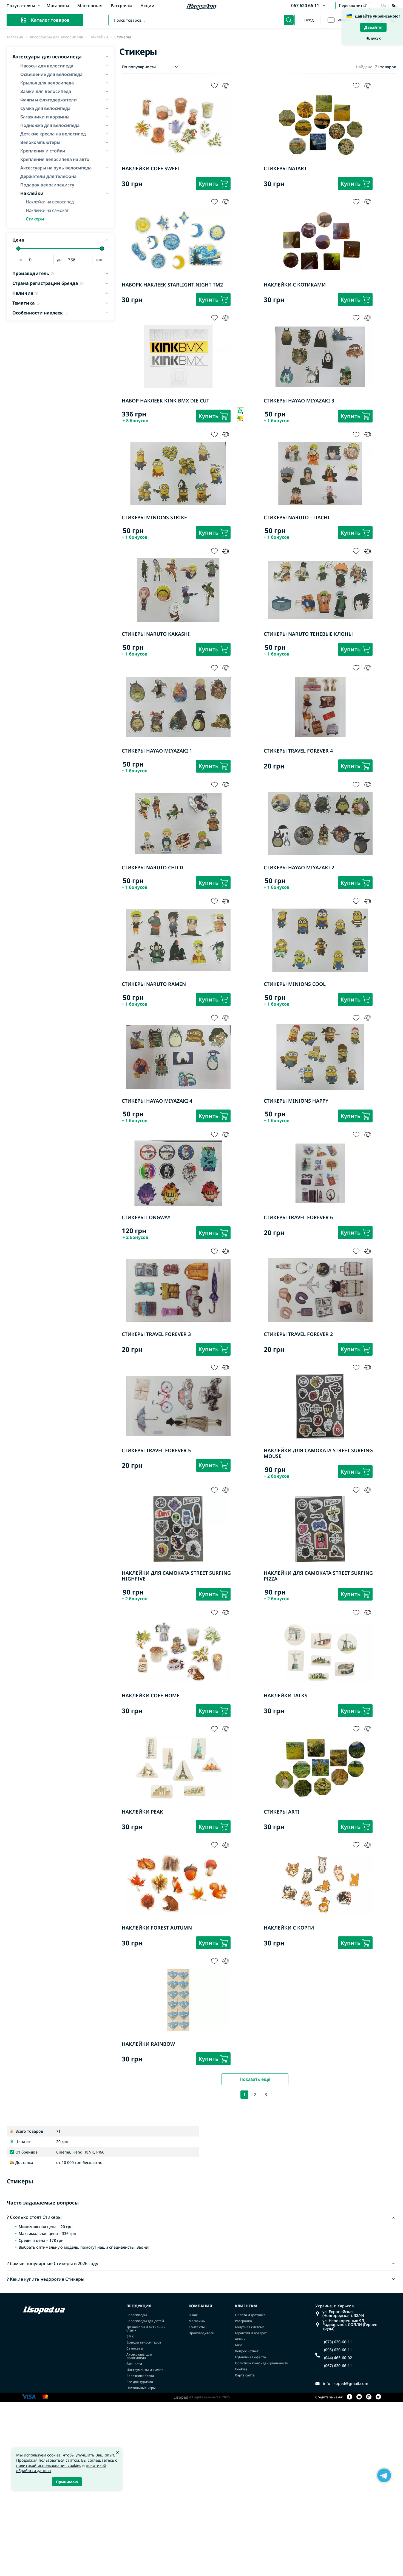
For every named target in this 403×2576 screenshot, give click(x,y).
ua (384, 5)
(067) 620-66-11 (338, 2366)
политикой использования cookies (49, 2465)
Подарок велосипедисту (47, 185)
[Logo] (201, 7)
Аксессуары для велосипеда (56, 37)
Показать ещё (255, 2079)
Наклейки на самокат (47, 210)
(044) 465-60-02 (338, 2358)
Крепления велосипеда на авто (55, 159)
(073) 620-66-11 (338, 2342)
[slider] (19, 249)
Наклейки (99, 37)
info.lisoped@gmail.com (346, 2384)
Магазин (15, 37)
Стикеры (35, 218)
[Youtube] (359, 2397)
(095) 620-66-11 (338, 2350)
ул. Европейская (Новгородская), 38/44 (343, 2314)
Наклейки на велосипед (50, 201)
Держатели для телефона (48, 176)
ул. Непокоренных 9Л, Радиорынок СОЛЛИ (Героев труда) (350, 2325)
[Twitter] (378, 2397)
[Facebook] (350, 2397)
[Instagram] (369, 2397)
